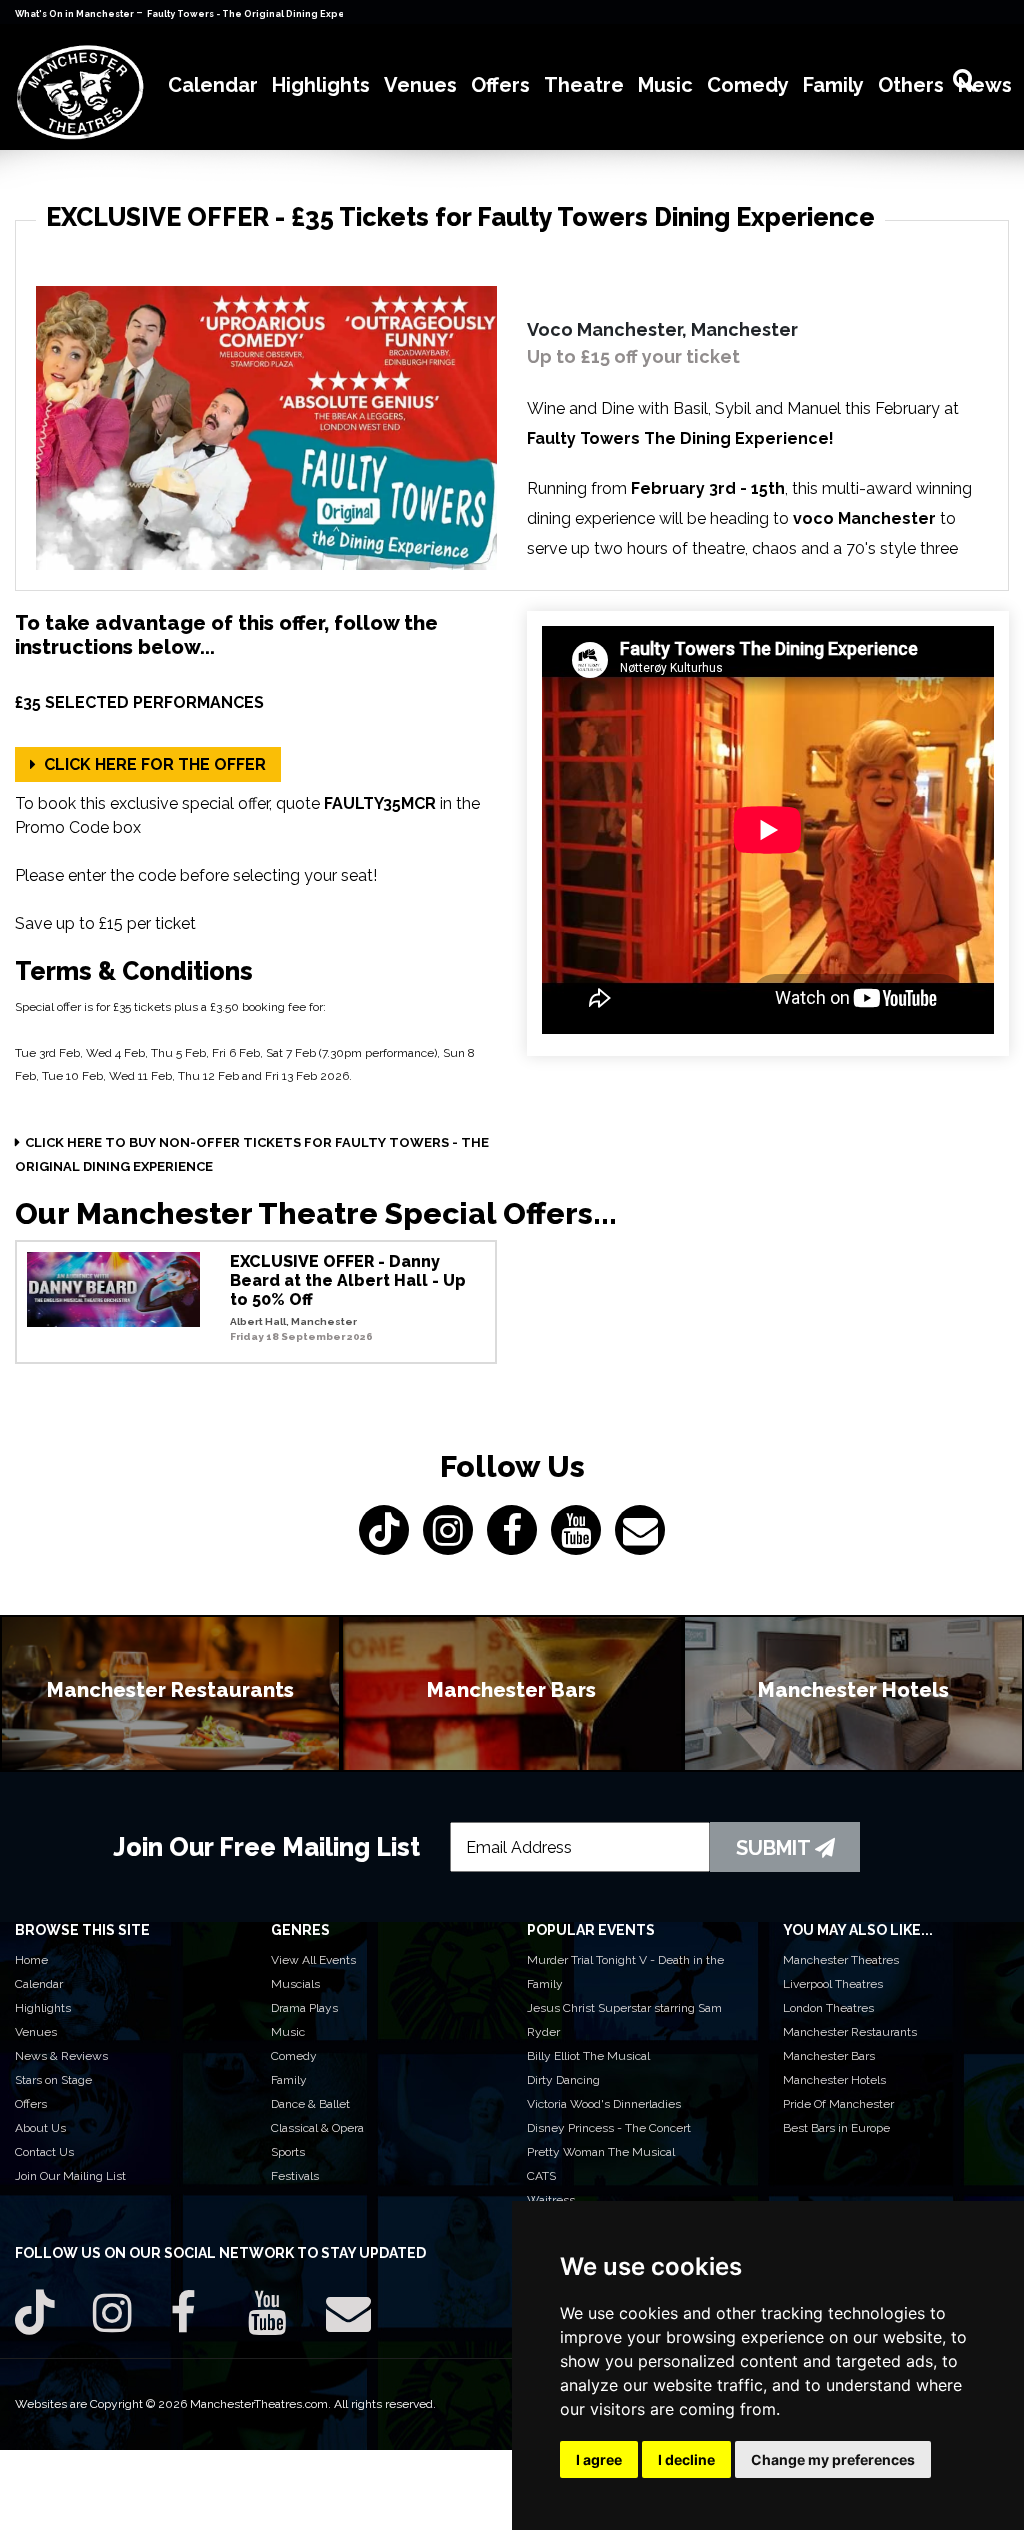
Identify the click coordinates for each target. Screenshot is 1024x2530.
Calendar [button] (213, 85)
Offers (31, 2104)
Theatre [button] (584, 85)
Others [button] (911, 85)
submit (775, 1848)
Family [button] (833, 85)
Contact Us (44, 2152)
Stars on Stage (53, 2080)
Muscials (295, 1984)
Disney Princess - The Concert (609, 2128)
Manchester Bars (829, 2056)
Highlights (43, 2008)
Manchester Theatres (841, 1960)
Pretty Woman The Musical (601, 2152)
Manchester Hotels (834, 2080)
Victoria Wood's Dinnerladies (604, 2104)
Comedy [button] (748, 85)
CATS (541, 2176)
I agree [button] (599, 2459)
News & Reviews (61, 2056)
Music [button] (665, 85)
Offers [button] (500, 85)
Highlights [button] (321, 85)
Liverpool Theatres (833, 1984)
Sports (288, 2152)
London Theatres (828, 2008)
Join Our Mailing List (70, 2176)
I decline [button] (686, 2459)
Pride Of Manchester (838, 2104)
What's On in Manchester (75, 14)
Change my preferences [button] (833, 2459)
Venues (36, 2032)
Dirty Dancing (563, 2080)
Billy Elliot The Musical (588, 2056)
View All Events (313, 1960)
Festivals (295, 2176)
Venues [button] (420, 85)
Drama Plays (304, 2008)
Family (289, 2080)
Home (31, 1960)
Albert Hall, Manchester (293, 1321)
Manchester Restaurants (850, 2032)
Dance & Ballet (310, 2104)
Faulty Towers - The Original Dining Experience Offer (276, 14)
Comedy (294, 2056)
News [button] (985, 85)
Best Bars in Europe (836, 2128)
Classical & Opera (317, 2128)
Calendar (39, 1984)
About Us (40, 2128)
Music (288, 2032)
